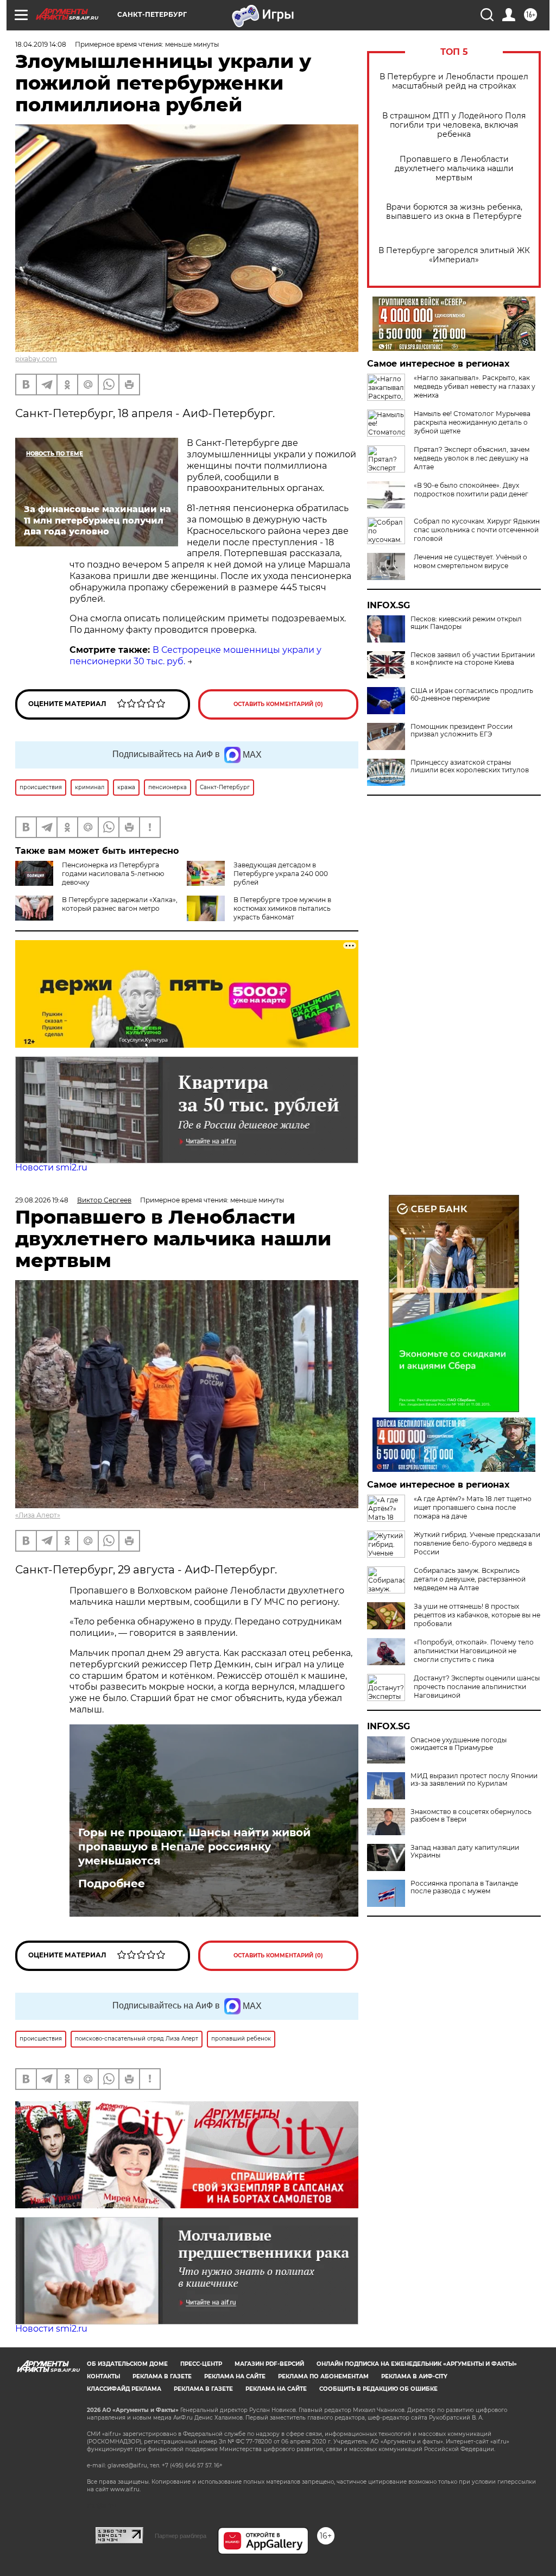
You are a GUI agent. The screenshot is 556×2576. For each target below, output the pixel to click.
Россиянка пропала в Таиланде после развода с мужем (464, 1887)
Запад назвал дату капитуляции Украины (465, 1851)
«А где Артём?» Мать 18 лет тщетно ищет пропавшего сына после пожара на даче (473, 1507)
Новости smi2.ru (51, 1167)
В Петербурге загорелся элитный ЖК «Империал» (454, 255)
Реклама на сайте (235, 2376)
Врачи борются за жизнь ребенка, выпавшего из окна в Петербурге (454, 212)
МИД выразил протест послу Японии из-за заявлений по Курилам (474, 1780)
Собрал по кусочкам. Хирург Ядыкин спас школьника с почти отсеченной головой (477, 530)
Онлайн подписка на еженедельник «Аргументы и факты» (417, 2364)
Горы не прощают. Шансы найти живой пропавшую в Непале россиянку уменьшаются (194, 1847)
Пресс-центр (201, 2364)
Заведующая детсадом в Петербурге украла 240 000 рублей (281, 874)
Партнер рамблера (181, 2536)
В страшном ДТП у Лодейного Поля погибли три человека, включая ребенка (454, 125)
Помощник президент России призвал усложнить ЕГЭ (462, 730)
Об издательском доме (127, 2364)
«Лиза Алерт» (38, 1515)
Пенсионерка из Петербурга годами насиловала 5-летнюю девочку (113, 874)
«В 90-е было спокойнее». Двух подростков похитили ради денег (471, 490)
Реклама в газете (162, 2376)
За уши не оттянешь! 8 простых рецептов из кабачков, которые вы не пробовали (477, 1615)
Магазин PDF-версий (269, 2364)
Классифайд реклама (124, 2389)
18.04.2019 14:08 (41, 44)
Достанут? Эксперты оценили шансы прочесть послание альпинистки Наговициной (477, 1687)
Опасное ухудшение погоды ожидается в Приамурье (459, 1744)
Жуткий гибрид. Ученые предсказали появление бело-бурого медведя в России (477, 1543)
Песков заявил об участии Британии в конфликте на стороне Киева (473, 659)
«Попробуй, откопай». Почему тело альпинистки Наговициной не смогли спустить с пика (474, 1651)
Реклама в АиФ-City (414, 2376)
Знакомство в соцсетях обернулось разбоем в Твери (471, 1816)
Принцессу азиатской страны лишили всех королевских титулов (470, 766)
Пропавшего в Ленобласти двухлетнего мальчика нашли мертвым (454, 169)
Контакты (103, 2376)
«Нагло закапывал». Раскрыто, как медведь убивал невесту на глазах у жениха (475, 386)
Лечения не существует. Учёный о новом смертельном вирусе (470, 561)
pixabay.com (36, 359)
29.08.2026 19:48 (42, 1200)
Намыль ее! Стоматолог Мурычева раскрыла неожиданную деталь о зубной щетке (472, 422)
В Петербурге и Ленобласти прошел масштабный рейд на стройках (454, 81)
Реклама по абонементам (323, 2376)
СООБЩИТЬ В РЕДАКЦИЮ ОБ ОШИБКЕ (378, 2389)
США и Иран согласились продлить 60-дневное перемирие (472, 695)
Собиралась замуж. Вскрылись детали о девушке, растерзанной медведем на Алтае (470, 1579)
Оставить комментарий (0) (278, 704)
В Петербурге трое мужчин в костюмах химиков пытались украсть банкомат (282, 908)
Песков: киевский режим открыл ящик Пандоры (466, 623)
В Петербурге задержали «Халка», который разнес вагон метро (120, 904)
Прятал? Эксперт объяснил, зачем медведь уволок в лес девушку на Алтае (472, 458)
